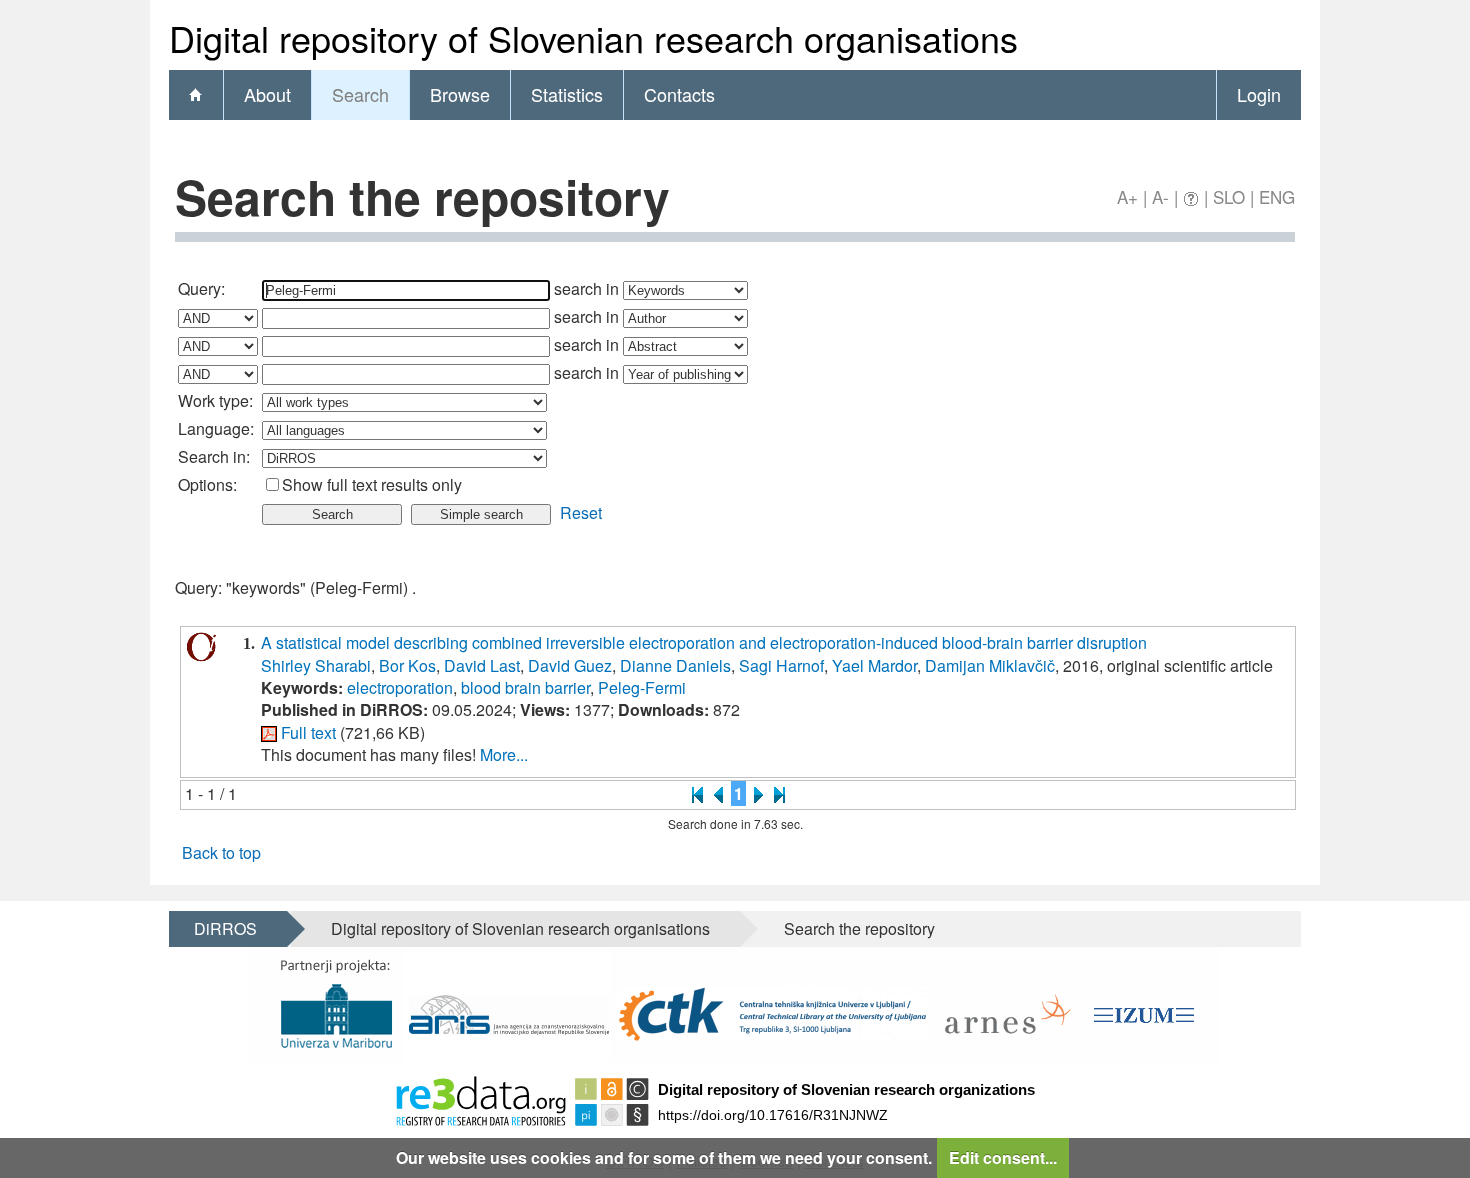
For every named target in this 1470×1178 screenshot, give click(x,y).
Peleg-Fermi (642, 687)
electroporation (400, 687)
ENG (1277, 196)
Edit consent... (1003, 1157)
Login (1259, 94)
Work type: (215, 400)
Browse (460, 94)
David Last (482, 665)
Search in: (214, 456)
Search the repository (859, 928)
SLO (1229, 196)
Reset (581, 512)
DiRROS (225, 928)
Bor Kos (407, 665)
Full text (308, 732)
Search (360, 94)
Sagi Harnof (781, 665)
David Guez (570, 665)
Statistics (567, 94)
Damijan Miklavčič (990, 665)
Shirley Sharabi (316, 665)
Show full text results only (372, 484)
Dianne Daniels (675, 665)
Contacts (679, 94)
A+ (1127, 196)
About (267, 94)
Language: (216, 428)
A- (1160, 196)
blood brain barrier (525, 687)
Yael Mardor (874, 665)
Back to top (221, 852)
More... (504, 754)
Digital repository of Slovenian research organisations (520, 928)
